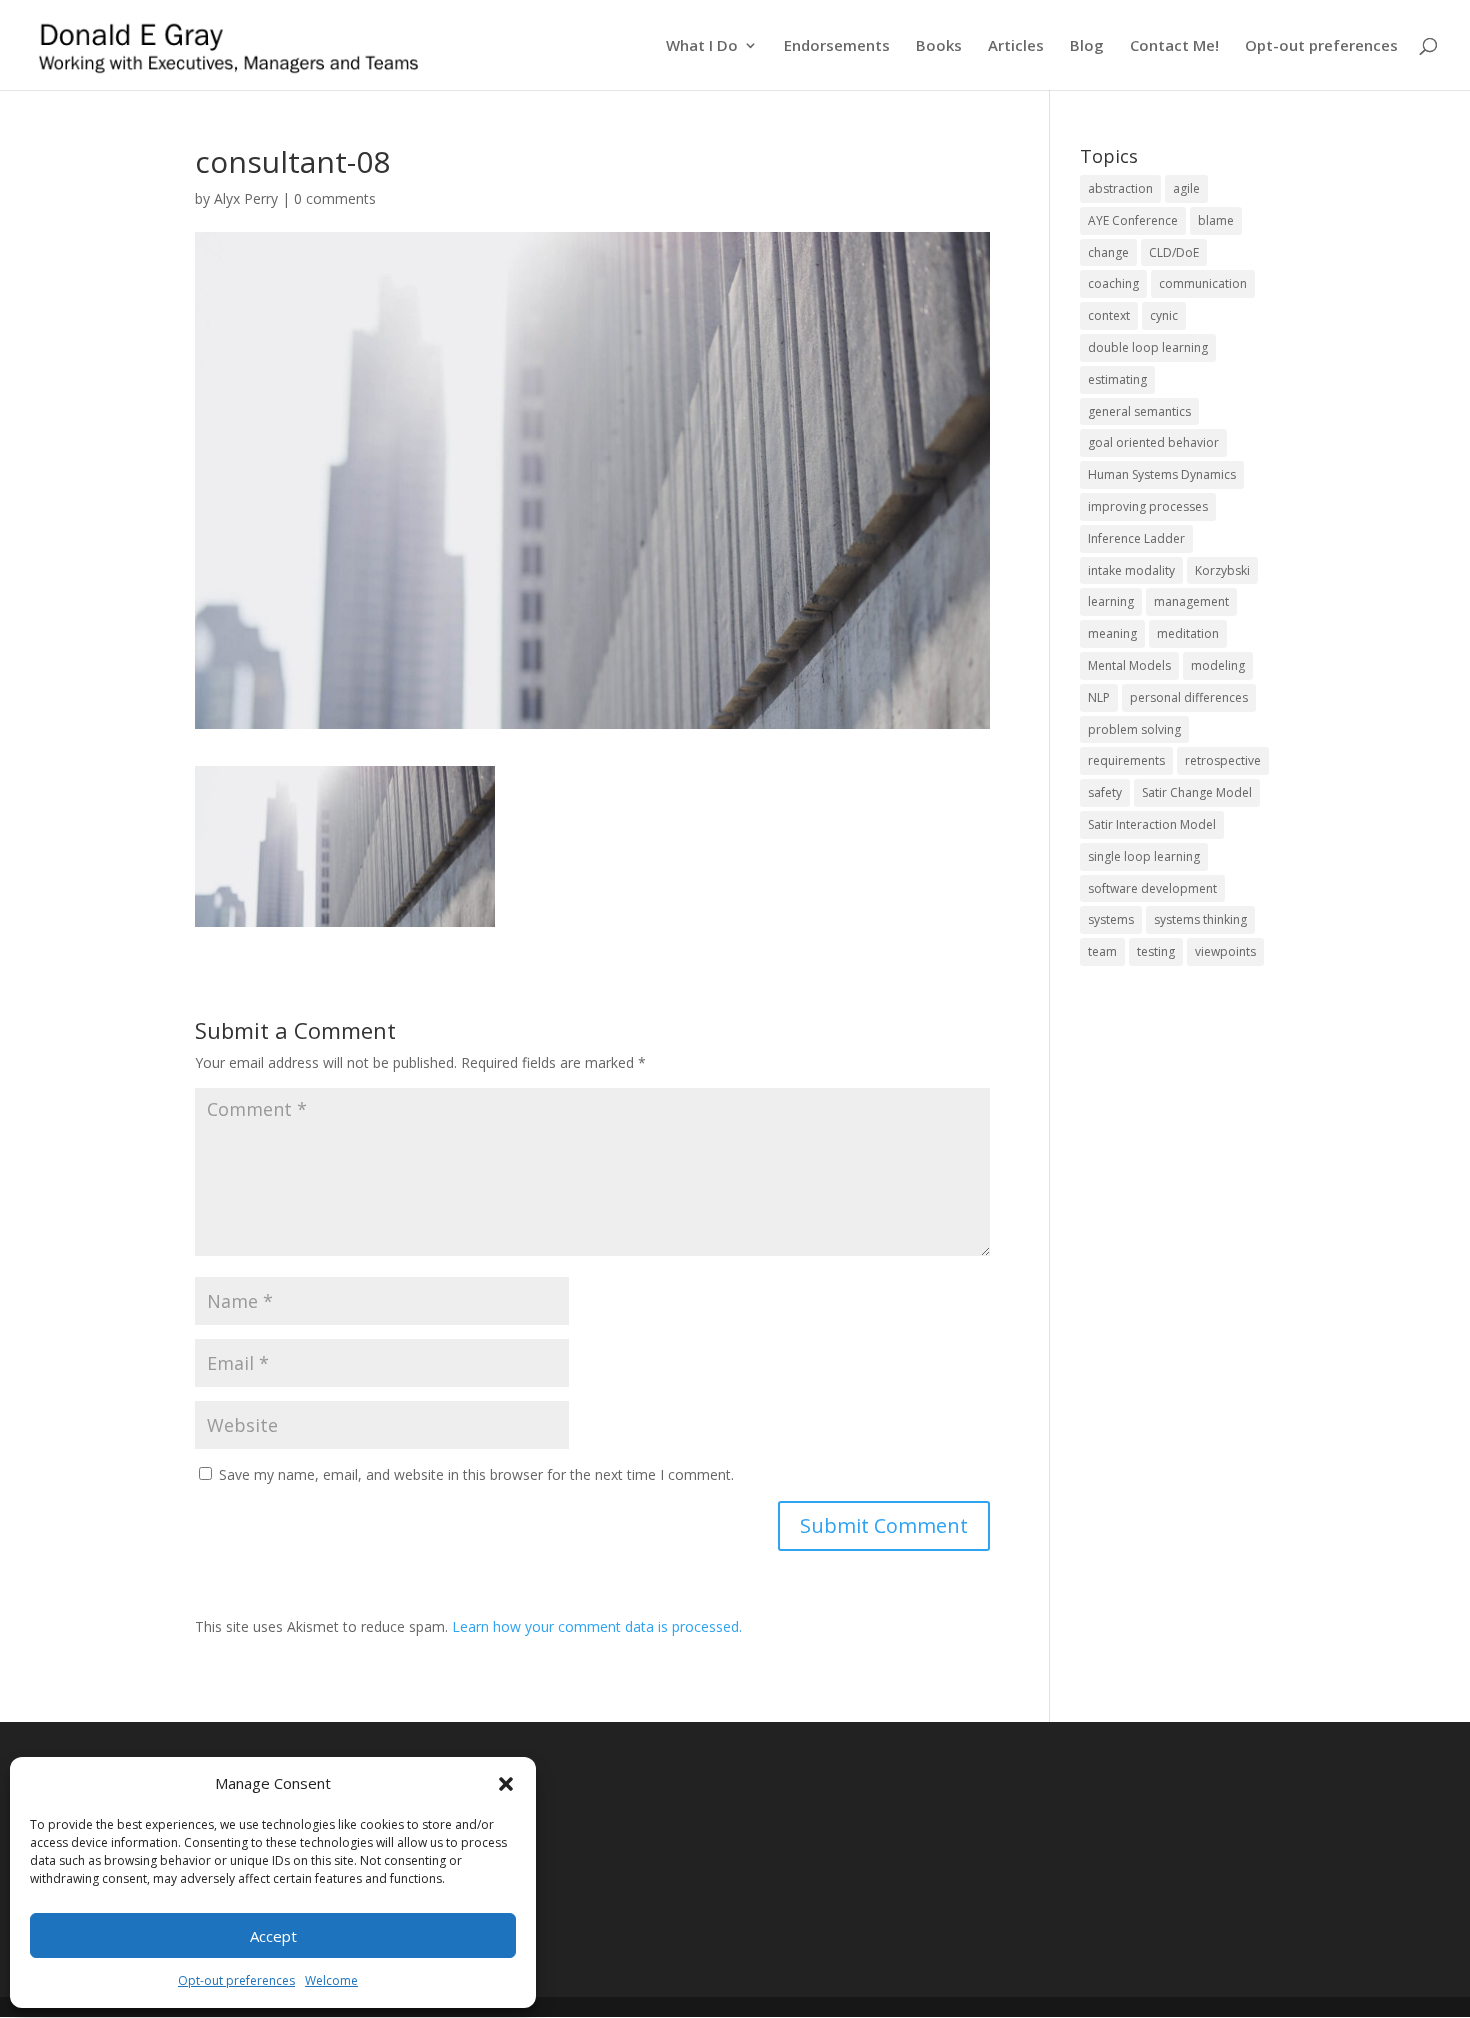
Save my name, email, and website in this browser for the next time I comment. (476, 1474)
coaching (1113, 283)
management (1191, 601)
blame (1216, 220)
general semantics (1139, 411)
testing (1156, 951)
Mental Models (1129, 665)
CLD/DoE (1174, 252)
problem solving (1134, 729)
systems (1111, 919)
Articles (1016, 46)
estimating (1117, 379)
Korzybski (1222, 570)
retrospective (1223, 760)
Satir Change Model (1197, 792)
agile (1186, 188)
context (1109, 315)
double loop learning (1148, 347)
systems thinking (1200, 919)
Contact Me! (1174, 46)
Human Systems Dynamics (1162, 474)
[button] (506, 1784)
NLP (1099, 697)
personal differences (1189, 697)
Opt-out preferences (236, 1980)
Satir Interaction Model (1152, 824)
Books (939, 46)
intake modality (1131, 570)
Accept (273, 1936)
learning (1111, 601)
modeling (1218, 665)
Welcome (331, 1980)
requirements (1126, 760)
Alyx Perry (246, 198)
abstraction (1120, 188)
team (1102, 951)
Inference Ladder (1136, 538)
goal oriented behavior (1153, 442)
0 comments (335, 198)
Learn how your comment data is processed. (597, 1626)
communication (1203, 283)
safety (1105, 792)
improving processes (1148, 506)
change (1108, 252)
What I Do (702, 46)
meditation (1188, 633)
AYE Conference (1133, 220)
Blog (1087, 46)
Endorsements (837, 46)
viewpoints (1225, 951)
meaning (1112, 633)
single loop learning (1144, 856)
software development (1152, 888)
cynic (1164, 315)
